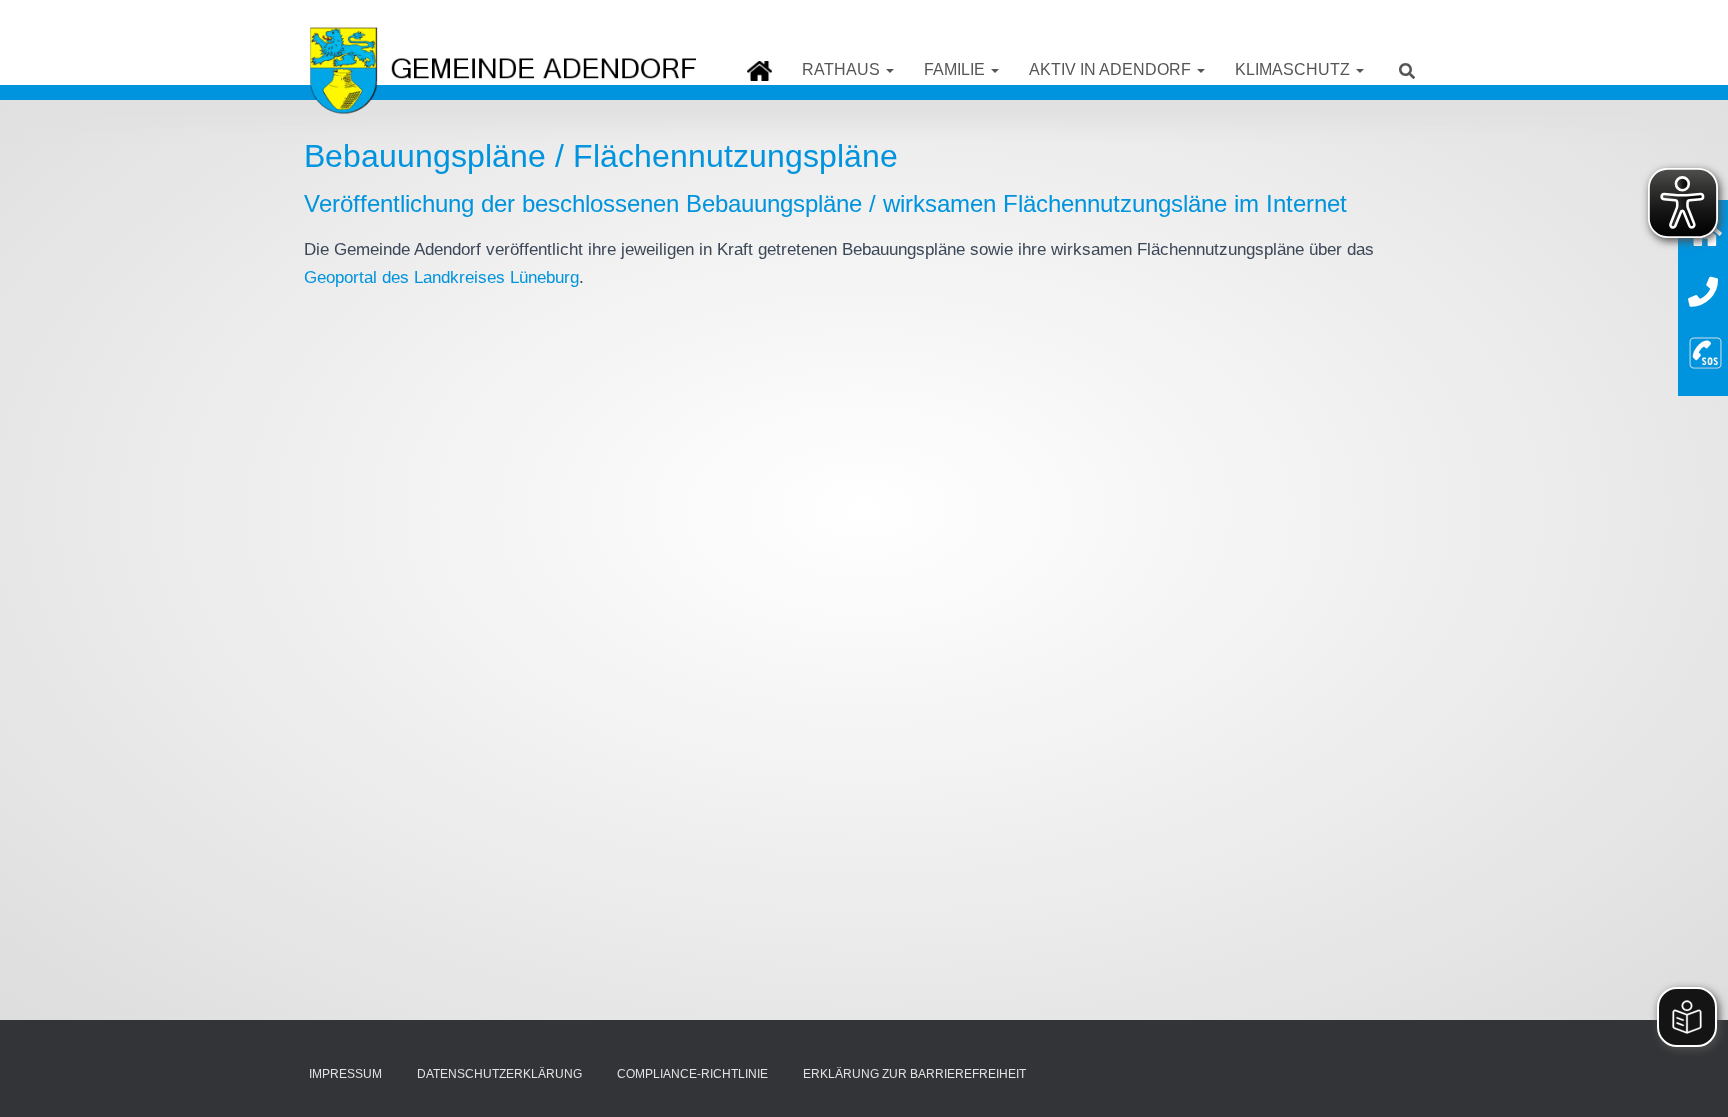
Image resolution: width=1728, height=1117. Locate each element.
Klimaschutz (1294, 69)
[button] (889, 69)
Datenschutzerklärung (499, 1074)
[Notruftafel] (1705, 350)
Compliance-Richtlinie (692, 1074)
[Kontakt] (1703, 292)
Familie (956, 69)
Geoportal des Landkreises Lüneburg (441, 277)
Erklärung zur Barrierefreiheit (914, 1074)
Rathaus (843, 69)
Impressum (345, 1074)
